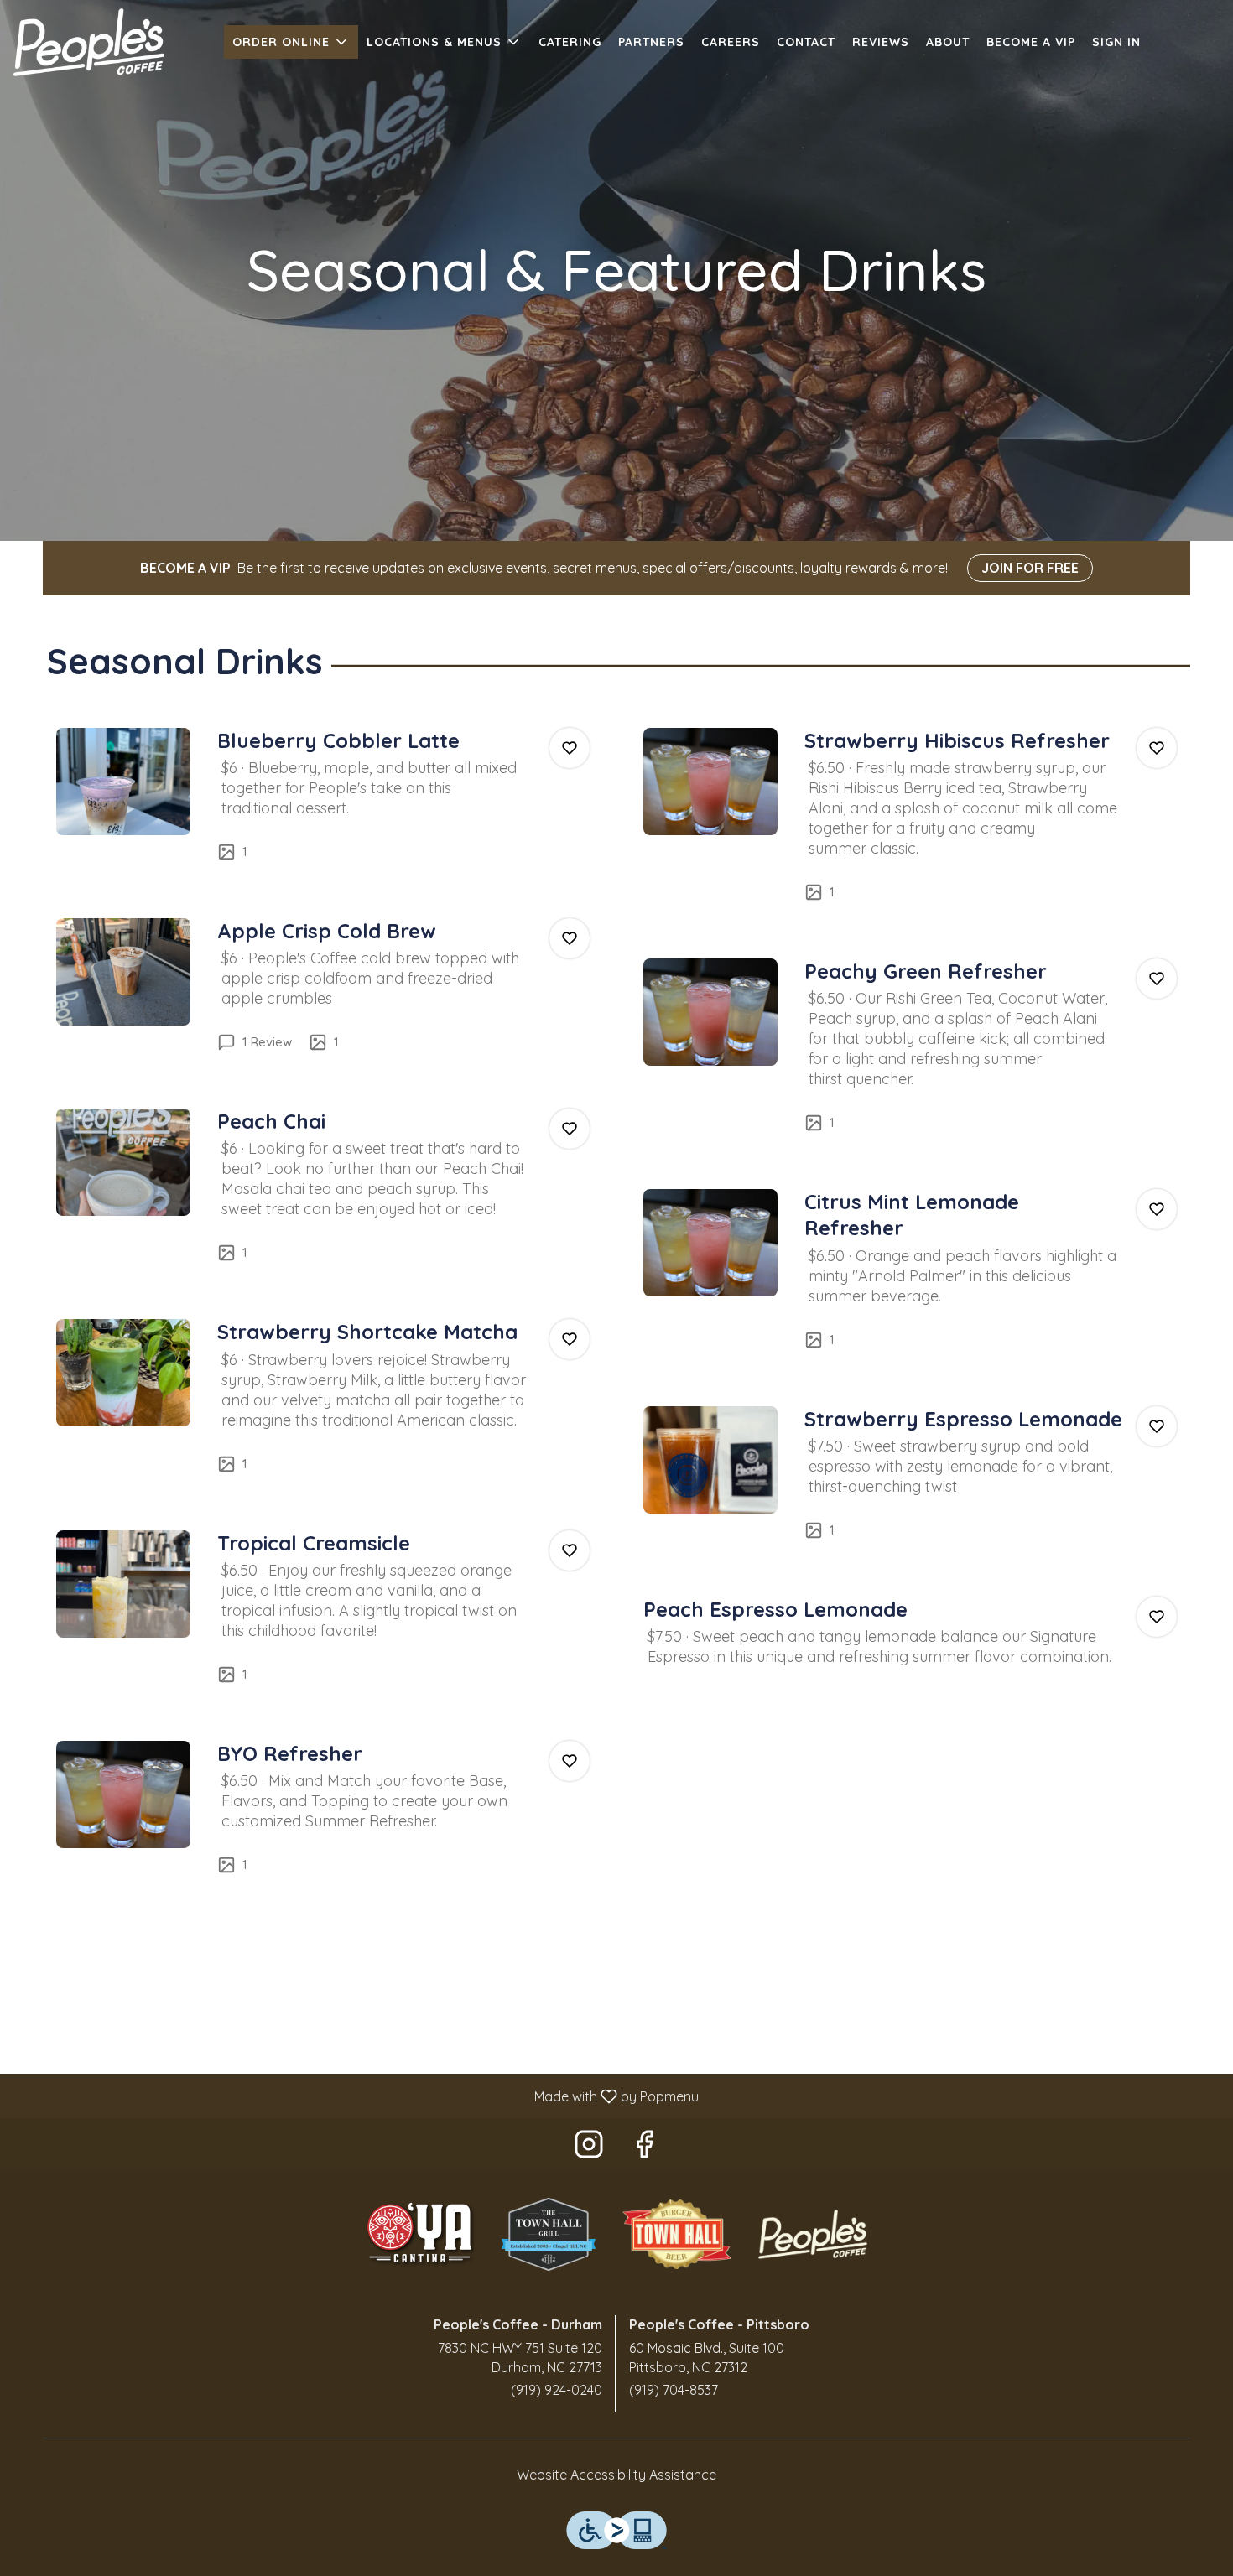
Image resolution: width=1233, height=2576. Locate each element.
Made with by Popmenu (356, 2096)
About (948, 42)
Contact (806, 42)
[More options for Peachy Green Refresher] (1157, 979)
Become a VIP (1031, 42)
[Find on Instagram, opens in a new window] (589, 2148)
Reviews (881, 42)
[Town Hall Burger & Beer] (677, 2232)
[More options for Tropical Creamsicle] (570, 1550)
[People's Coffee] (813, 2232)
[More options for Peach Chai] (570, 1129)
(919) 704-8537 (674, 2390)
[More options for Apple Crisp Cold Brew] (570, 938)
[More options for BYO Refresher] (570, 1761)
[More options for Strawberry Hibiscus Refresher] (1157, 748)
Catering (570, 42)
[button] (291, 42)
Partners (651, 42)
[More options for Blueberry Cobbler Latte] (570, 748)
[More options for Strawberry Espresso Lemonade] (1157, 1426)
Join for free (1030, 568)
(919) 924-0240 (557, 2390)
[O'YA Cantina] (420, 2232)
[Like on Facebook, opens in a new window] (644, 2148)
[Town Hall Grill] (549, 2232)
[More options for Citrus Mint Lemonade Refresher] (1157, 1209)
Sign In (1116, 42)
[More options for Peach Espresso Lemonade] (1157, 1617)
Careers (731, 42)
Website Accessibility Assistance (616, 2475)
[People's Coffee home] (89, 42)
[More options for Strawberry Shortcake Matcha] (570, 1339)
